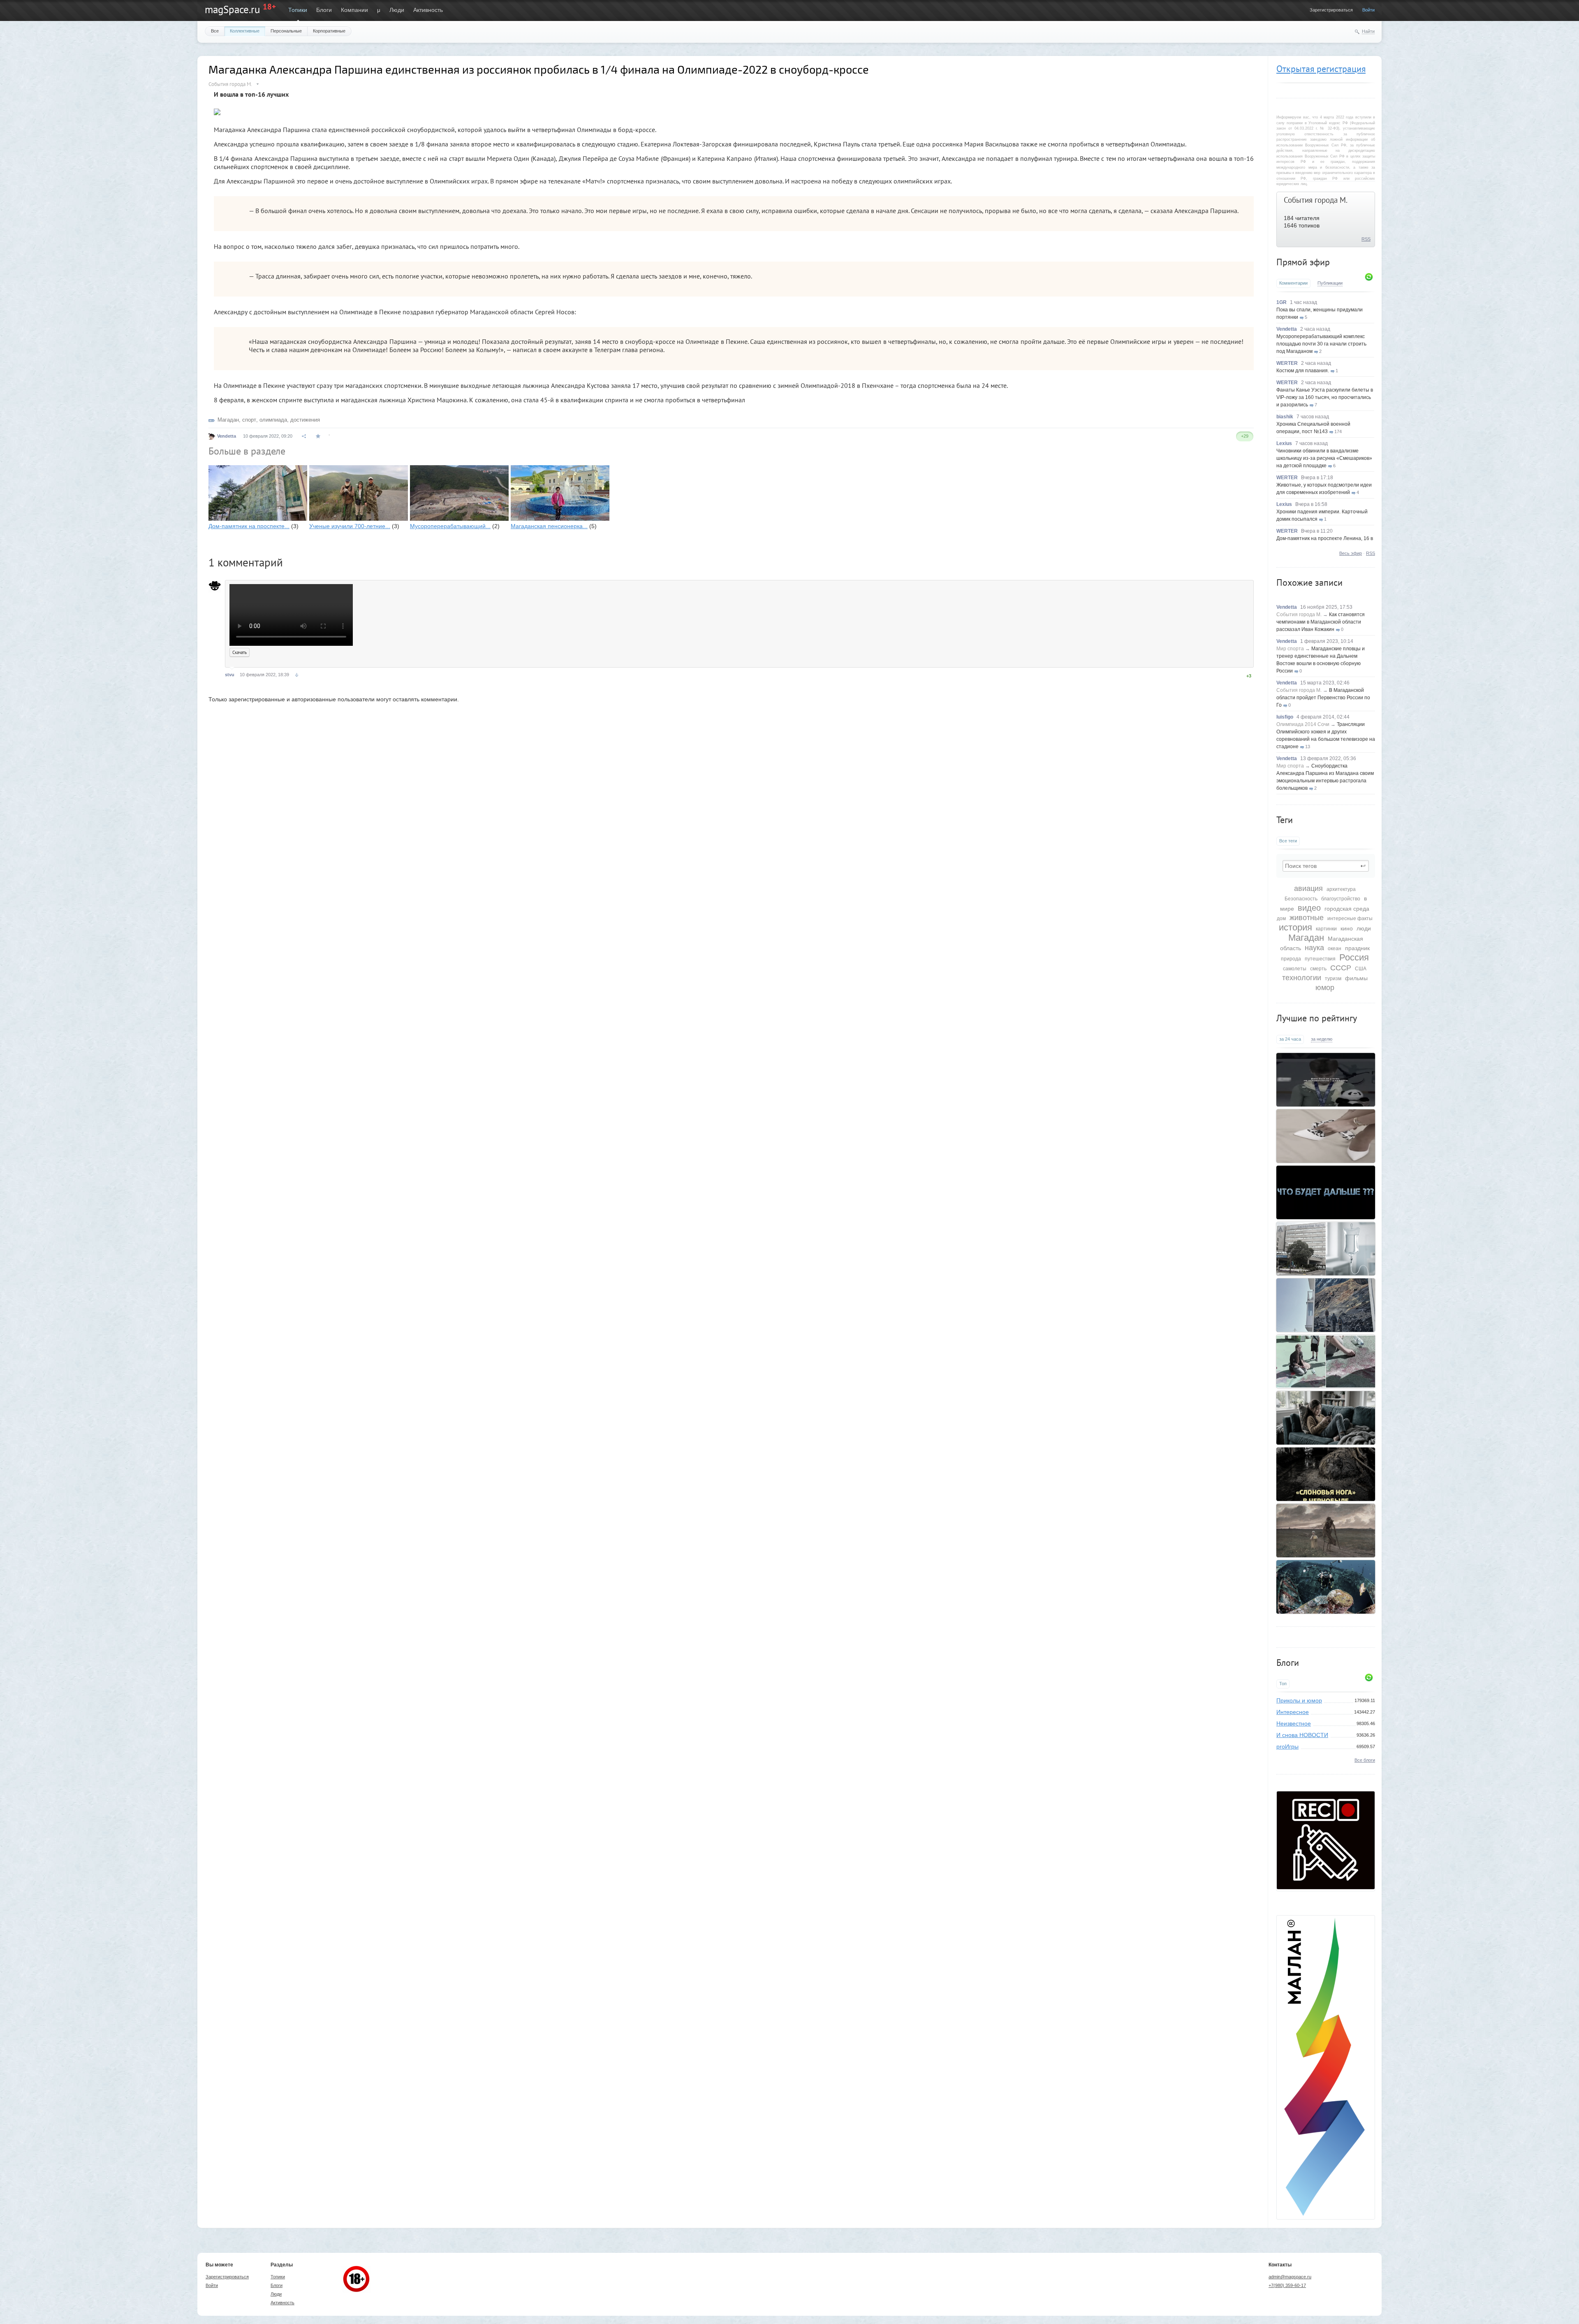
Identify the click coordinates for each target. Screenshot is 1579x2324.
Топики (298, 10)
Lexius (1284, 443)
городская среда (1347, 909)
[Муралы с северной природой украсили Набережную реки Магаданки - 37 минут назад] (1326, 1305)
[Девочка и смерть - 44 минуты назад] (1326, 1531)
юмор (1325, 988)
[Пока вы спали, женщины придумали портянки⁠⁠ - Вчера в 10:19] (1326, 1136)
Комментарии (1293, 283)
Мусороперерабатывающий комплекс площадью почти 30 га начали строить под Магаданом (1321, 344)
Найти (1368, 31)
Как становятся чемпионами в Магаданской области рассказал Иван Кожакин (1321, 622)
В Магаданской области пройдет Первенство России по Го (1323, 698)
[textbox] (1326, 866)
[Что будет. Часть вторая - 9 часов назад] (1326, 1192)
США (1361, 969)
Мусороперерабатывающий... (450, 526)
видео (1309, 908)
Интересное (1293, 1712)
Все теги (1288, 841)
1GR (1281, 302)
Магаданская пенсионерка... (549, 526)
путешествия (1320, 959)
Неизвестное (1294, 1723)
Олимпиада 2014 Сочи (1303, 724)
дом (1281, 918)
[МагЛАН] (1326, 1887)
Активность (428, 10)
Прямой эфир (1303, 262)
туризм (1333, 979)
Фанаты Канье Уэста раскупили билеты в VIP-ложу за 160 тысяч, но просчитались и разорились (1325, 397)
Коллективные (245, 31)
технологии (1302, 978)
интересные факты (1350, 918)
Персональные (286, 31)
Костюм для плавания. (1303, 371)
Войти (1368, 10)
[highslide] (217, 109)
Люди (397, 10)
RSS (1366, 239)
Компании (354, 10)
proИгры (1287, 1746)
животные (1307, 918)
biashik (1285, 417)
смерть (1318, 969)
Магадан (1306, 938)
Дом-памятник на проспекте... (249, 526)
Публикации (1330, 283)
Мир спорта (1290, 649)
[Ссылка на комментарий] (297, 675)
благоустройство (1341, 899)
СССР (1341, 968)
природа (1291, 959)
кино (1347, 928)
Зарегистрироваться (1331, 10)
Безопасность (1301, 899)
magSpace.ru (232, 9)
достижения (305, 420)
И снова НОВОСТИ (1302, 1735)
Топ (1283, 1684)
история (1295, 927)
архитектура (1341, 889)
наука (1314, 948)
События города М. (1316, 200)
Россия (1354, 957)
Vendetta (1287, 329)
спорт (249, 420)
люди (1364, 928)
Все (215, 31)
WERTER (1287, 363)
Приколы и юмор (1299, 1700)
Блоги (324, 10)
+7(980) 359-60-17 (1287, 2285)
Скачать (240, 652)
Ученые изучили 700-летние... (350, 526)
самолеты (1295, 969)
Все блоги (1365, 1760)
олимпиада (273, 420)
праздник (1357, 948)
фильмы (1356, 978)
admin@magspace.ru (1290, 2277)
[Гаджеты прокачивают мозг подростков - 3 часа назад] (1326, 1418)
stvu (230, 675)
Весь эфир (1351, 553)
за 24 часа (1290, 1039)
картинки (1326, 929)
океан (1335, 949)
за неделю (1322, 1039)
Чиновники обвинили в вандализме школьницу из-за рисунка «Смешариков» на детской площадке (1324, 458)
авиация (1308, 888)
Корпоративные (329, 31)
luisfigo (1285, 717)
